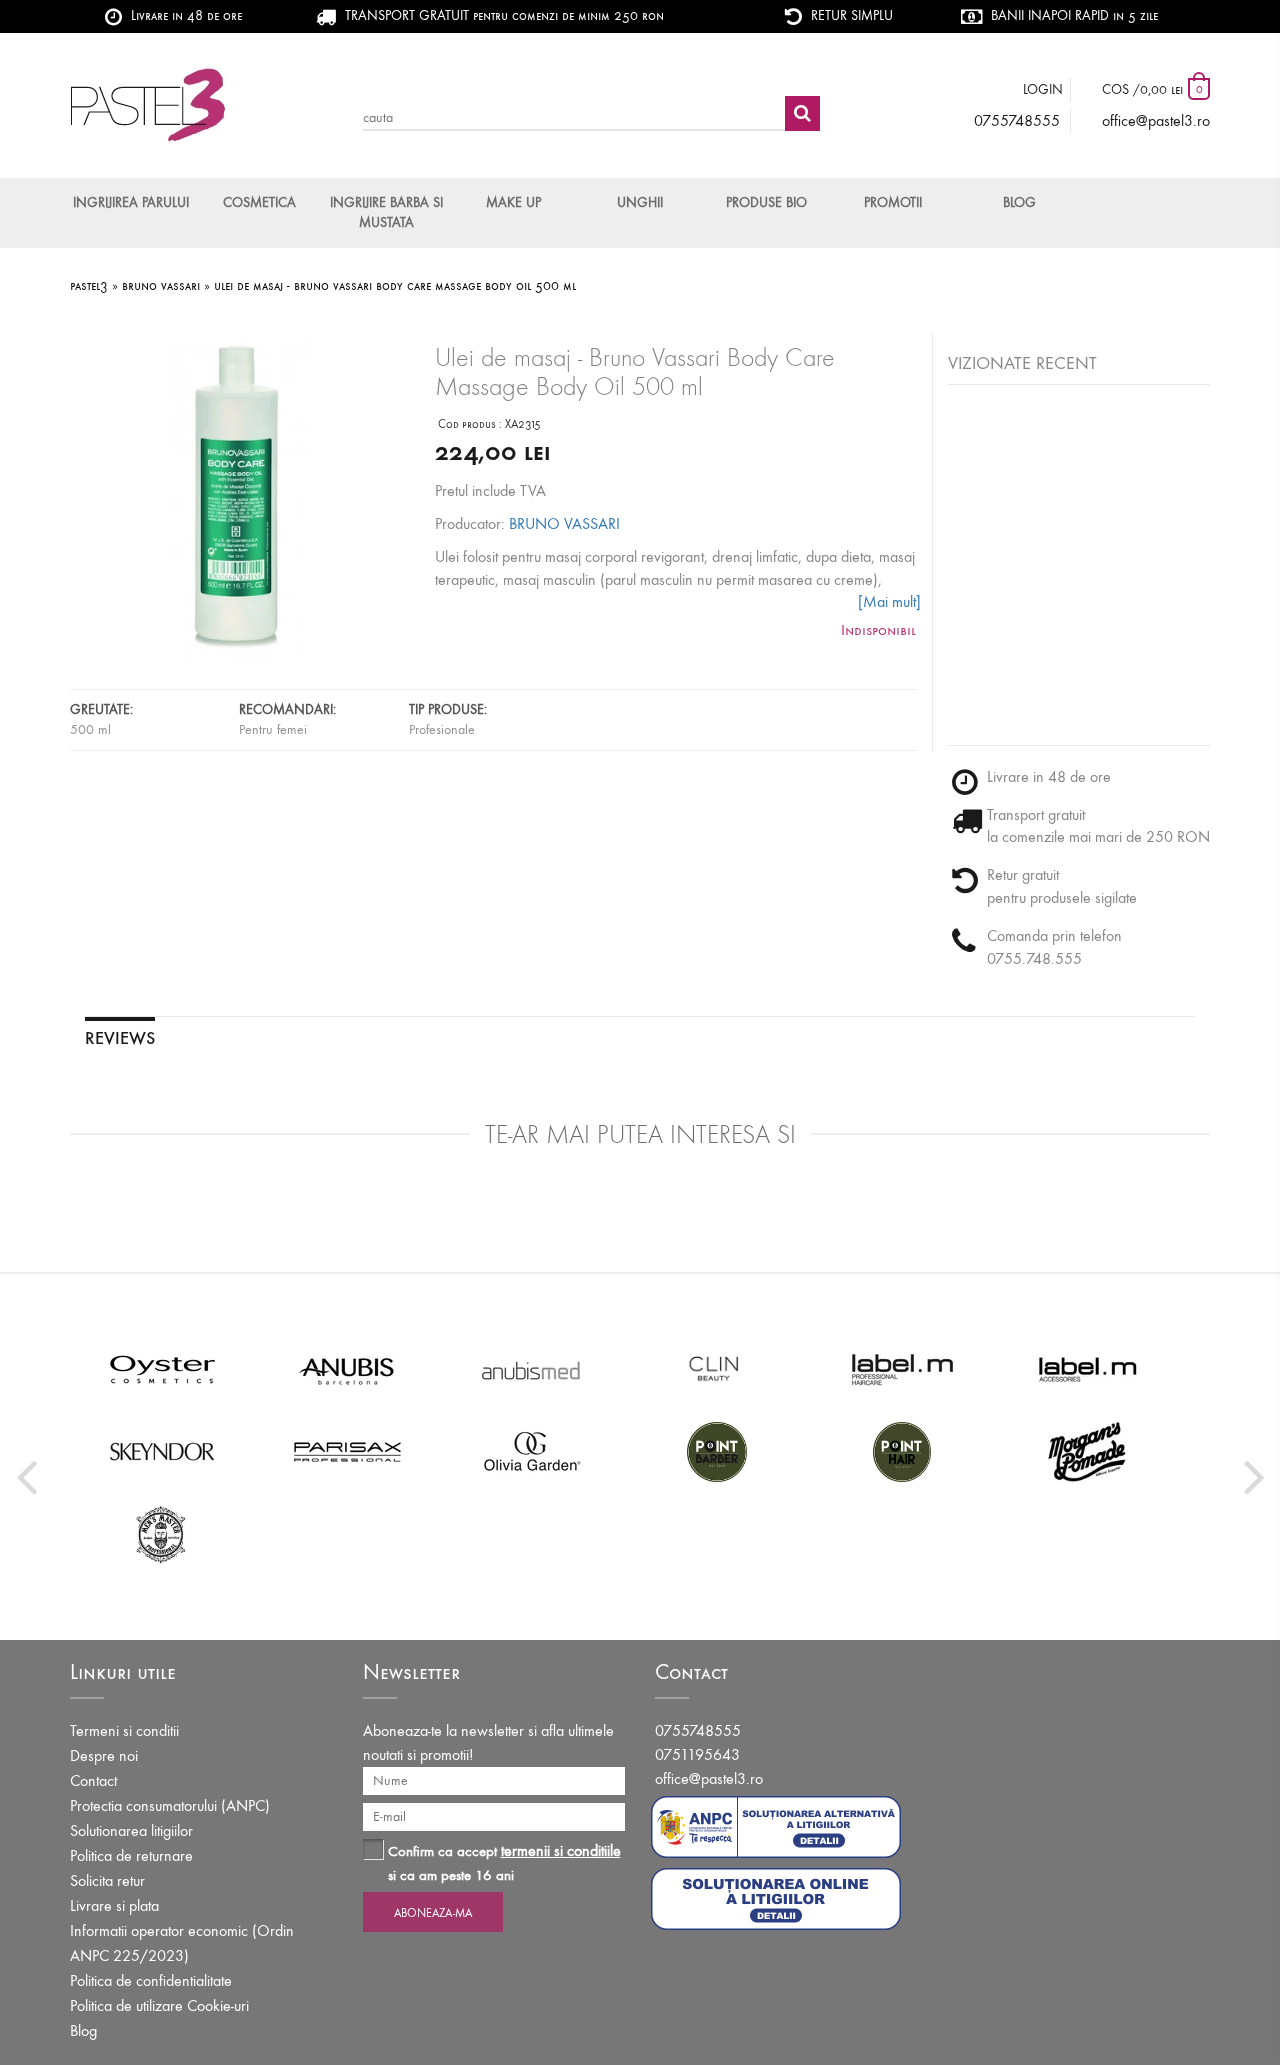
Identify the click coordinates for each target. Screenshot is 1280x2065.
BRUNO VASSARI (564, 523)
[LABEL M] (902, 1369)
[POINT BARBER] (717, 1451)
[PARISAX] (347, 1451)
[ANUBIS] (347, 1369)
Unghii (640, 202)
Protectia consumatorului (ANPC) (170, 1805)
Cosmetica (259, 202)
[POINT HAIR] (902, 1451)
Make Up (513, 202)
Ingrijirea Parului (131, 202)
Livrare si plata (114, 1905)
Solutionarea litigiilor (131, 1830)
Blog (1019, 202)
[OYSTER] (162, 1369)
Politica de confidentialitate (151, 1980)
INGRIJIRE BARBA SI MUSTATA (386, 212)
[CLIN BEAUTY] (717, 1369)
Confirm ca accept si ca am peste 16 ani (504, 1862)
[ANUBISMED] (532, 1369)
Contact (93, 1780)
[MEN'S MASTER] (162, 1533)
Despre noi (104, 1755)
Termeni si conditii (124, 1730)
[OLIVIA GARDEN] (532, 1451)
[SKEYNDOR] (162, 1451)
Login (1043, 89)
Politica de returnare (131, 1855)
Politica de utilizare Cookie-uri (159, 2005)
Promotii (893, 202)
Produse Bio (766, 202)
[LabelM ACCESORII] (1087, 1369)
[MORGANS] (1087, 1451)
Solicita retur (107, 1880)
